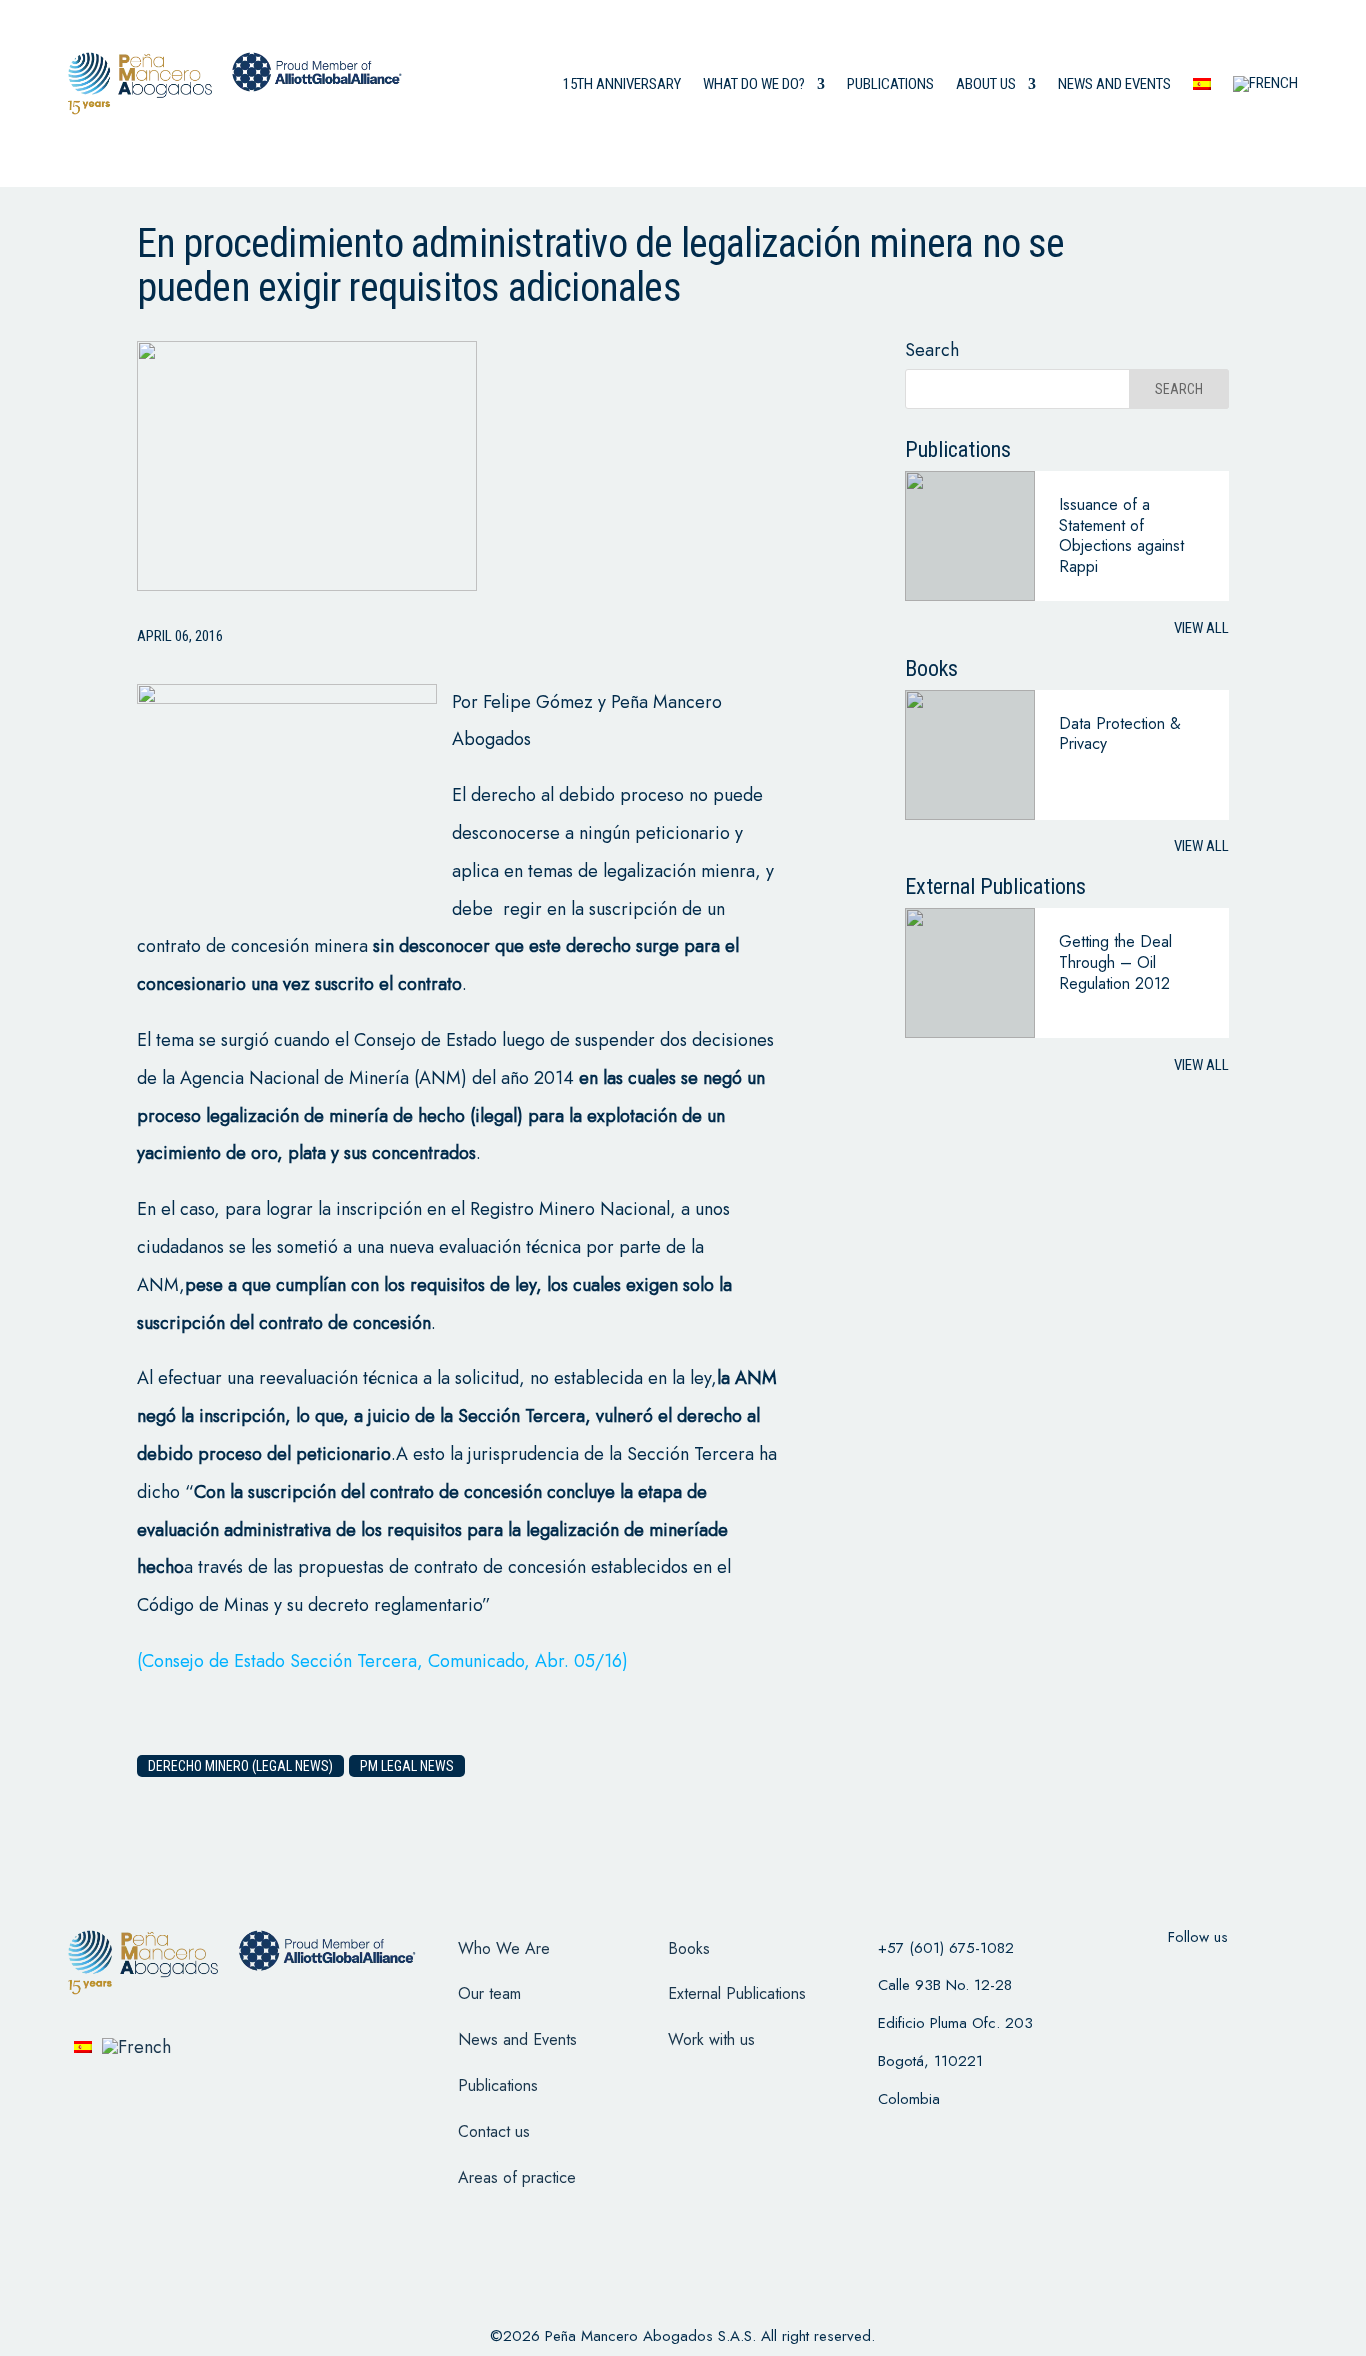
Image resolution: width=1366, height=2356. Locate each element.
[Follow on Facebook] (1120, 1977)
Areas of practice (517, 2177)
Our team (489, 1993)
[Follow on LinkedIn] (1276, 1977)
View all (1201, 628)
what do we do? (754, 84)
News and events (1114, 84)
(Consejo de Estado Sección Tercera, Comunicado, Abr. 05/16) (382, 1661)
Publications (890, 84)
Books (689, 1948)
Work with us (711, 2039)
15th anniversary (622, 84)
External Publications (737, 1993)
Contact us (494, 2131)
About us (986, 84)
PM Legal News (407, 1766)
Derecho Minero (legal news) (240, 1766)
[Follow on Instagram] (1224, 1977)
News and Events (517, 2039)
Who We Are (504, 1948)
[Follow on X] (1172, 1977)
